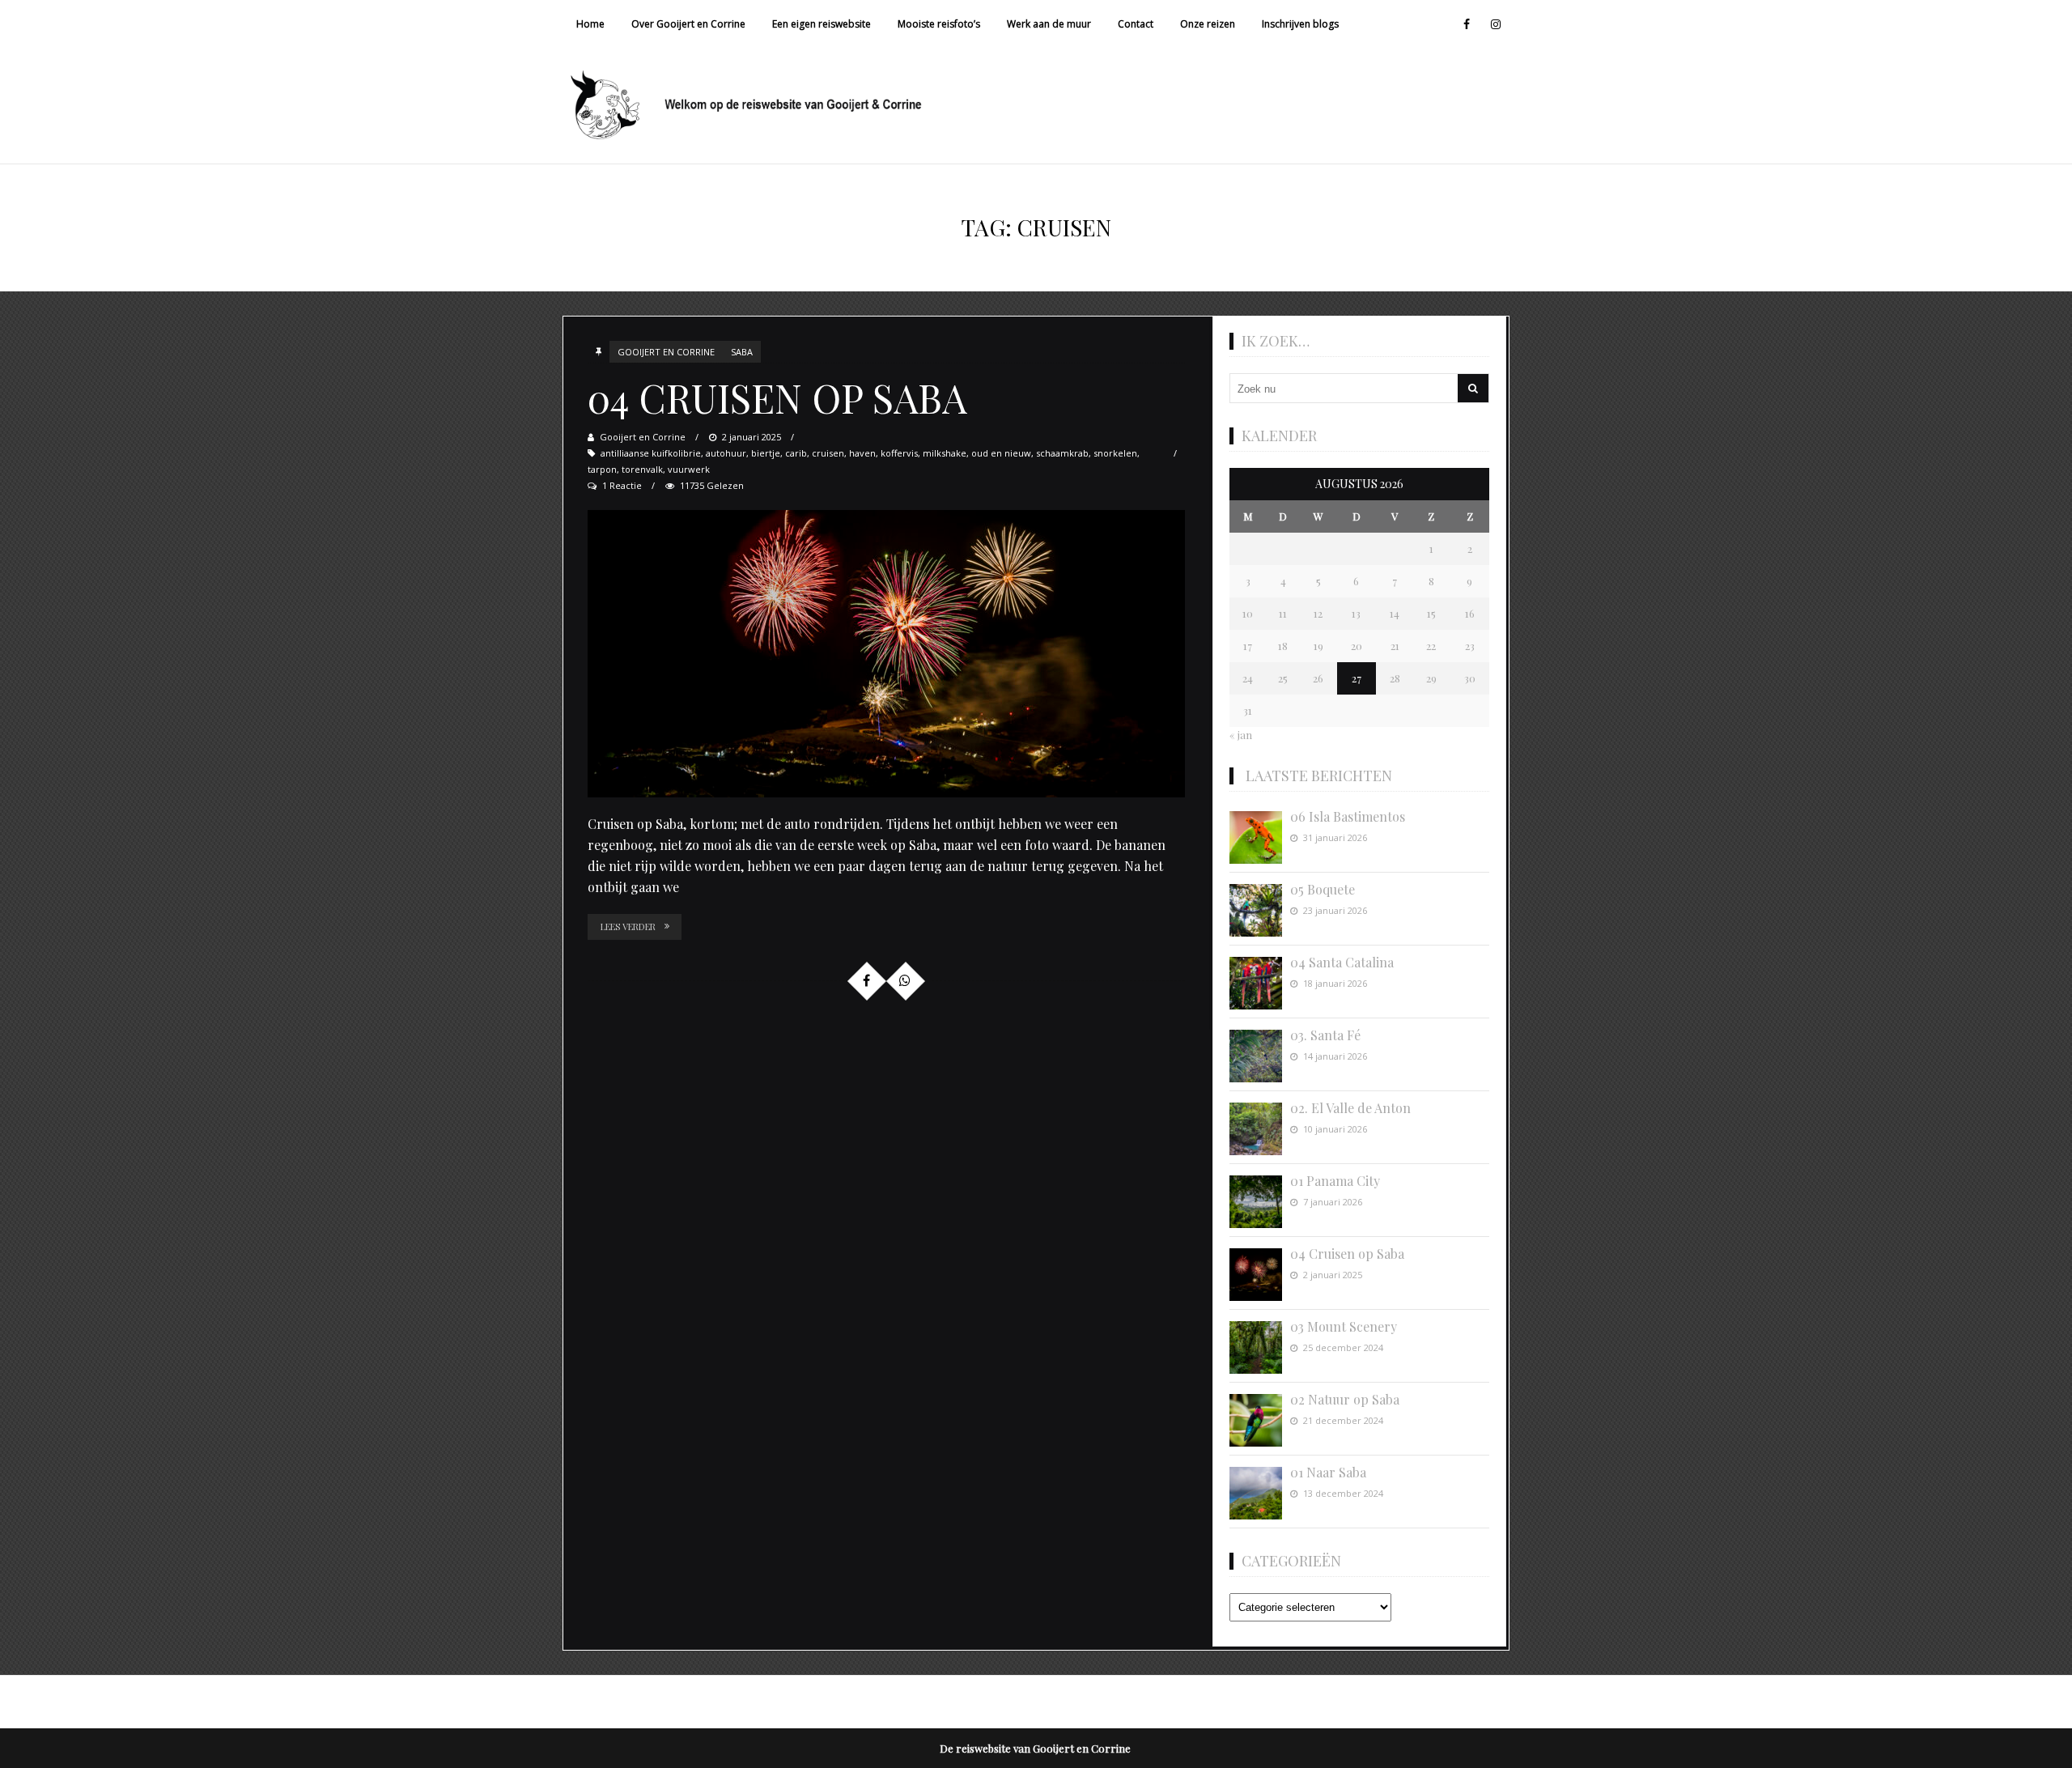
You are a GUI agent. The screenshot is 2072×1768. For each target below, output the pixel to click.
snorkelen (1115, 453)
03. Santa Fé (1325, 1035)
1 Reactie (622, 485)
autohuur (726, 453)
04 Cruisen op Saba (777, 397)
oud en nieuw (1001, 453)
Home (590, 24)
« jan (1241, 735)
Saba (742, 352)
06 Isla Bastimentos (1348, 816)
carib (796, 453)
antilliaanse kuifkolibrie (651, 453)
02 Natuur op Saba (1345, 1399)
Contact (1136, 24)
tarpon (602, 469)
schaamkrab (1062, 453)
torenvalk (642, 469)
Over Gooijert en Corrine (688, 24)
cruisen (828, 453)
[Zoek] (1473, 388)
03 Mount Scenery (1344, 1326)
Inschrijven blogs (1300, 24)
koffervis (899, 453)
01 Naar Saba (1328, 1472)
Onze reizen (1208, 24)
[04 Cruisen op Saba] (886, 654)
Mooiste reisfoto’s (939, 24)
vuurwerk (689, 469)
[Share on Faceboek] (866, 980)
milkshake (945, 453)
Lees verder (628, 926)
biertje (766, 453)
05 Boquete (1323, 889)
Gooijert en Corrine (666, 352)
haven (862, 453)
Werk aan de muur (1049, 24)
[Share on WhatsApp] (905, 980)
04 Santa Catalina (1342, 962)
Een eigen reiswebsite (822, 24)
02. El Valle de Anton (1350, 1108)
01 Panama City (1335, 1181)
